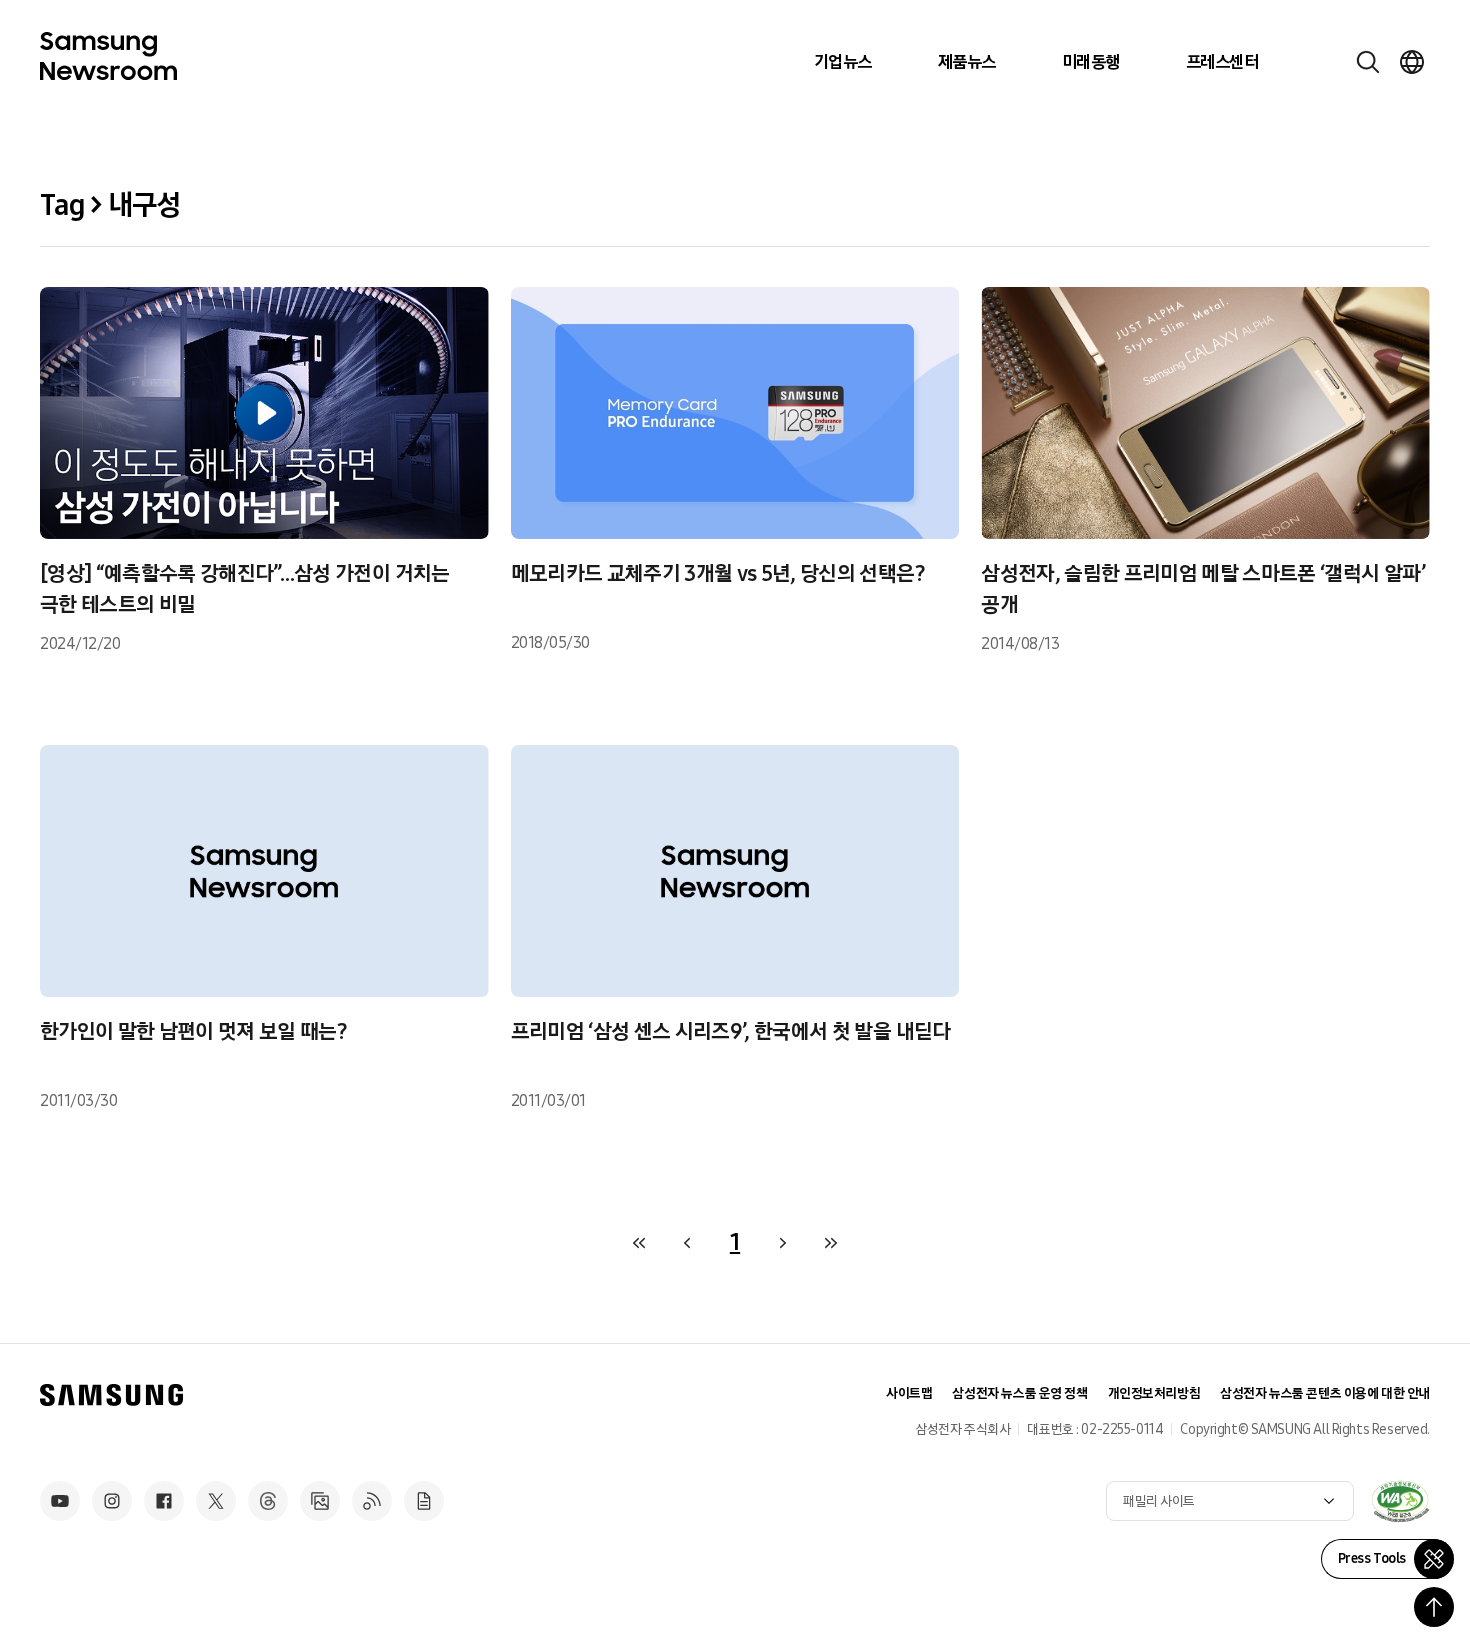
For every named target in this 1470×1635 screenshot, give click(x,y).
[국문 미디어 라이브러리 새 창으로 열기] (320, 1501)
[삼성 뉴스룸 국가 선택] (1412, 62)
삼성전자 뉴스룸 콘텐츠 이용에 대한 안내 (1325, 1393)
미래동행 (1091, 62)
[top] (1434, 1607)
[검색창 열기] (1368, 62)
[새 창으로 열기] (1400, 1501)
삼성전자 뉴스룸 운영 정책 (1019, 1393)
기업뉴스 (843, 62)
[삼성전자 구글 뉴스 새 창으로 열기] (424, 1501)
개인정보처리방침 (1154, 1393)
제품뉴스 (967, 62)
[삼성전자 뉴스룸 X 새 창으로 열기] (216, 1501)
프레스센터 (1222, 62)
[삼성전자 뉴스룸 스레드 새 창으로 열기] (268, 1501)
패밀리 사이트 (1159, 1501)
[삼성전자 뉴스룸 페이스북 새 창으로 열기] (164, 1501)
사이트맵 (909, 1393)
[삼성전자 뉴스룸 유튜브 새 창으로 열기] (60, 1501)
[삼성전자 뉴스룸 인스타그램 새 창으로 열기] (112, 1501)
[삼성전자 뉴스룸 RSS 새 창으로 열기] (372, 1501)
